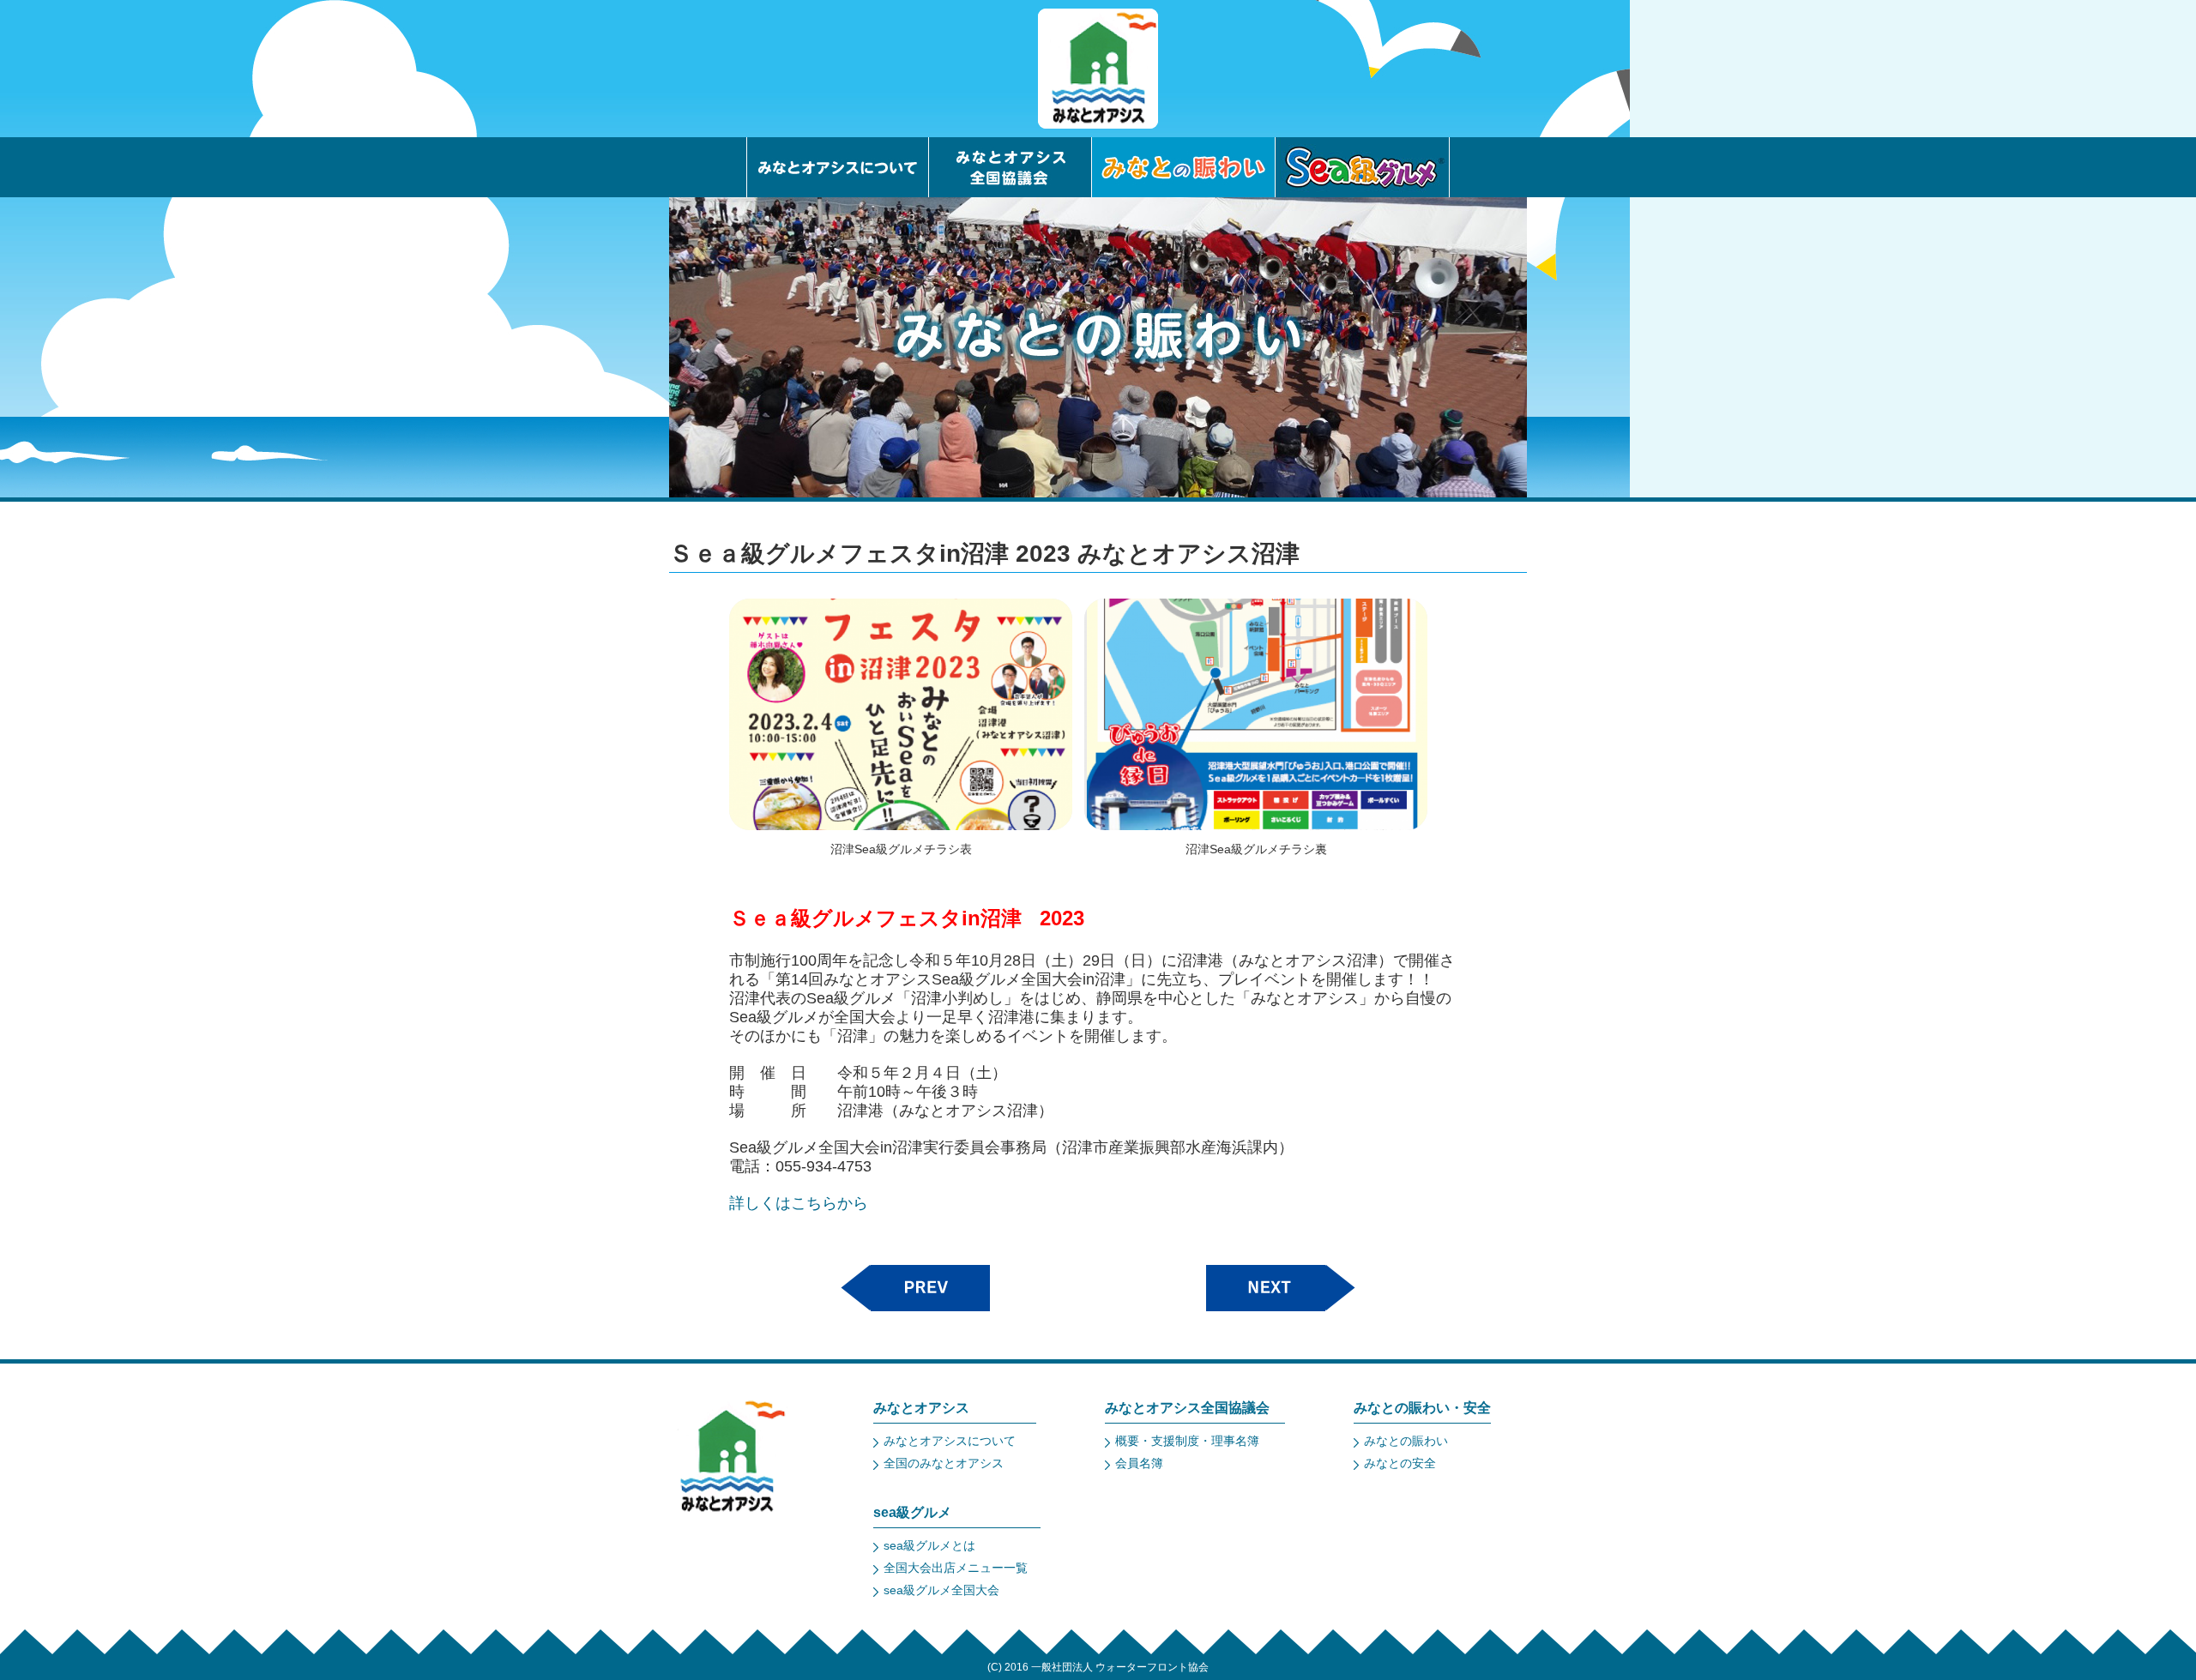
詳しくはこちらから (799, 1203)
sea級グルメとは (929, 1545)
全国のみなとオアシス (944, 1463)
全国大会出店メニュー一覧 (956, 1568)
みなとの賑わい (1406, 1441)
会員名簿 (1139, 1463)
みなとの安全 (1400, 1463)
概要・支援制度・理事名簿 (1187, 1441)
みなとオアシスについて (950, 1441)
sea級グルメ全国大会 (941, 1590)
